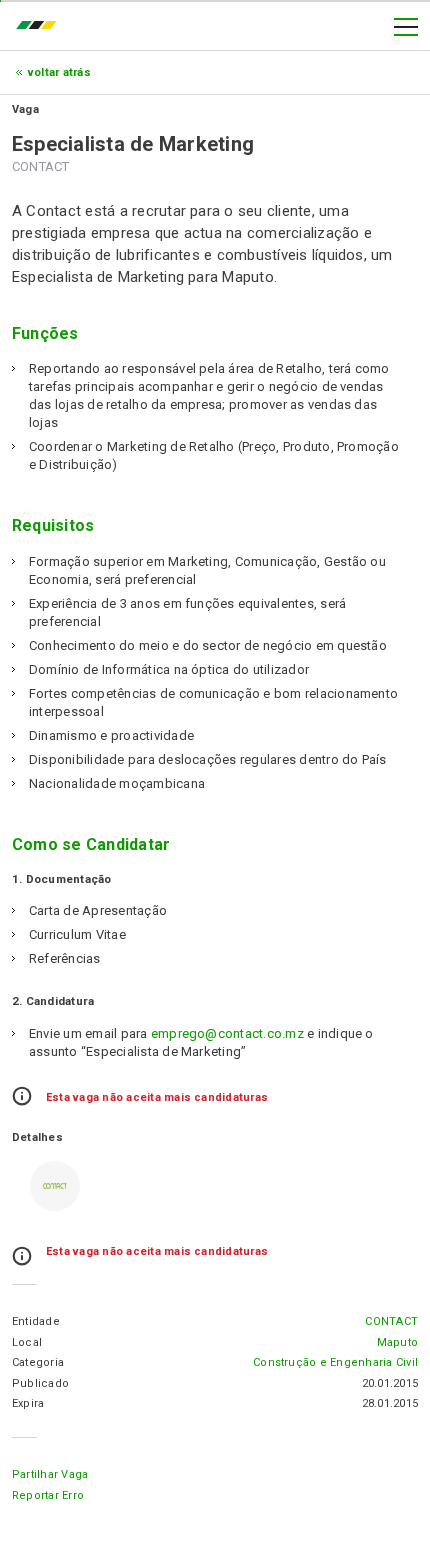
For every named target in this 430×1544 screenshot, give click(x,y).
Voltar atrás (59, 72)
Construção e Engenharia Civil (335, 1362)
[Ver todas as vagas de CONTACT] (55, 1186)
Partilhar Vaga (50, 1474)
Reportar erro (48, 1495)
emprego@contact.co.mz (227, 1033)
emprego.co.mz (41, 27)
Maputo (397, 1342)
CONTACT (391, 1321)
